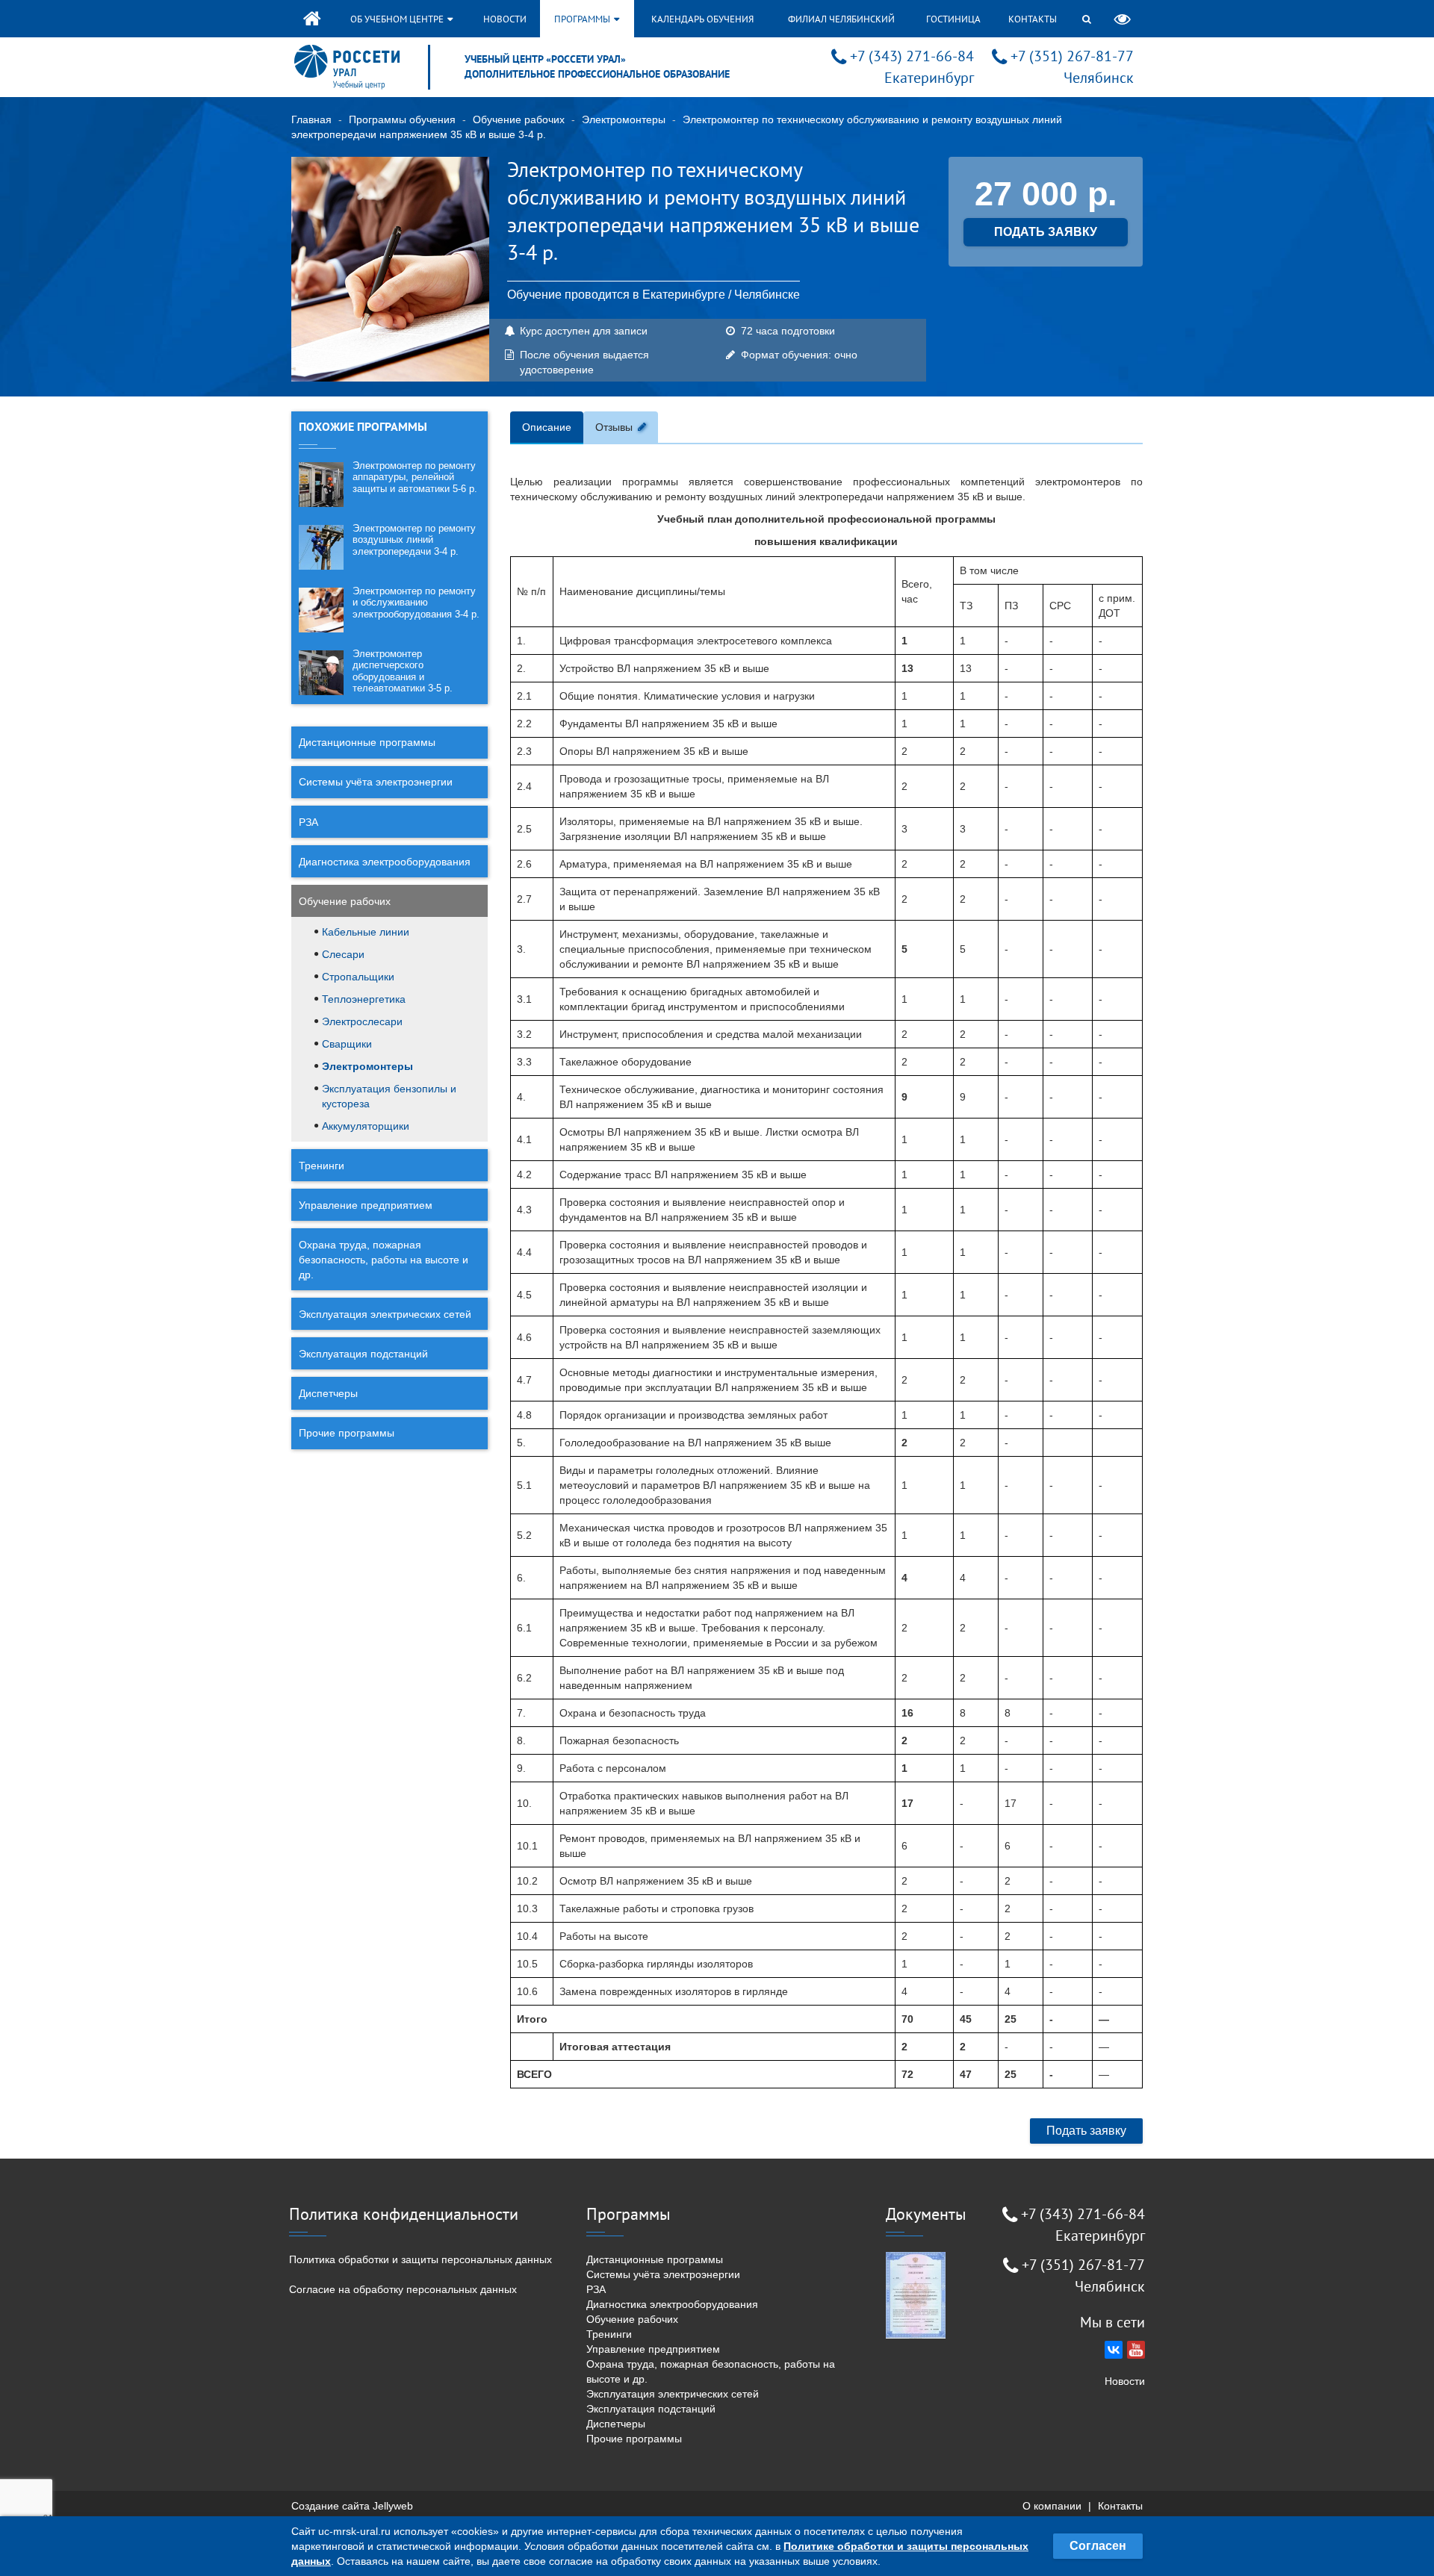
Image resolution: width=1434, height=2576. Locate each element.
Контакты (1033, 19)
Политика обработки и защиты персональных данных (420, 2259)
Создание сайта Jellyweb (352, 2506)
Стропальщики (358, 977)
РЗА (308, 822)
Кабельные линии (366, 932)
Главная (311, 119)
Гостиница (953, 19)
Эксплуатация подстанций (363, 1354)
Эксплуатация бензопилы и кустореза (389, 1096)
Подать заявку (1086, 2131)
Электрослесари (362, 1021)
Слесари (343, 954)
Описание (547, 427)
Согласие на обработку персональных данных (403, 2289)
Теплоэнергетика (364, 999)
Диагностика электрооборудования (385, 862)
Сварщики (347, 1044)
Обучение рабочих (519, 119)
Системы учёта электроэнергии (376, 782)
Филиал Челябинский (841, 19)
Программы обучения (402, 119)
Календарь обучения (702, 19)
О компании (1052, 2506)
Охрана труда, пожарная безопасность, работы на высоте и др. (384, 1260)
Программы (583, 19)
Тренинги (322, 1166)
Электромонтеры (624, 119)
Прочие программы (347, 1433)
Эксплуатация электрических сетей (385, 1314)
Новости (505, 19)
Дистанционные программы (367, 742)
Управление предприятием (366, 1205)
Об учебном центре (398, 19)
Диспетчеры (328, 1393)
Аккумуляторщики (366, 1126)
